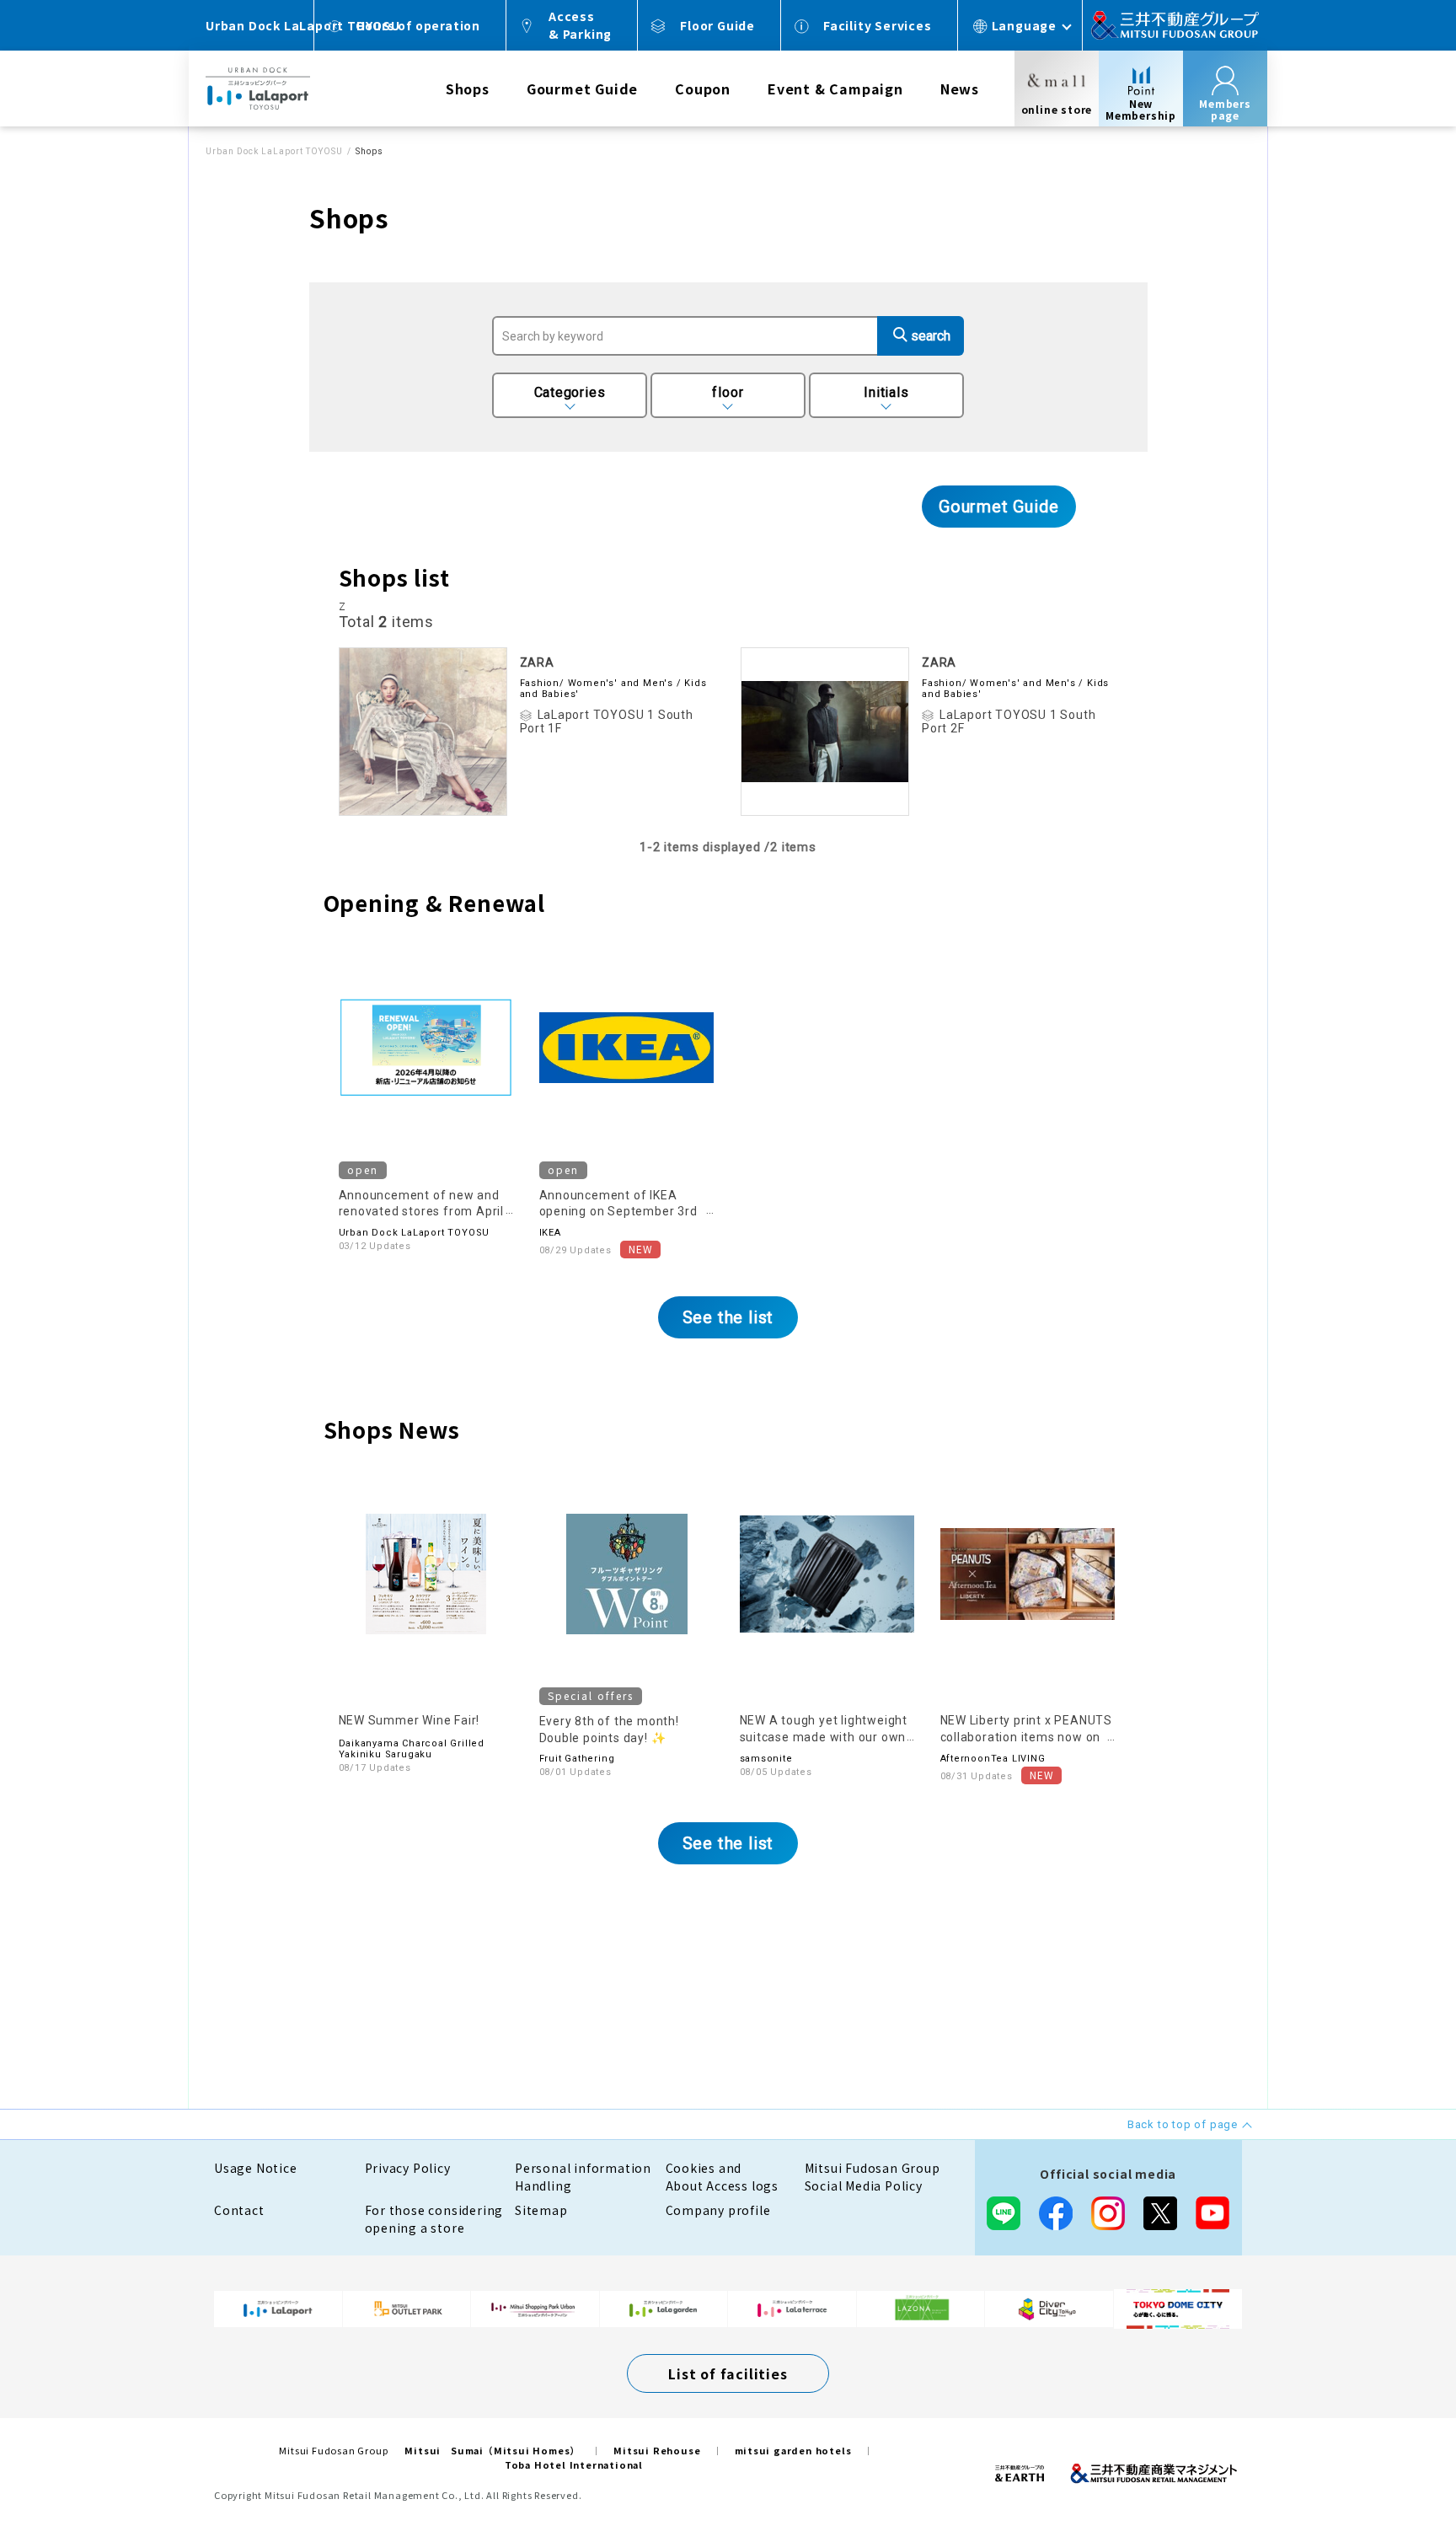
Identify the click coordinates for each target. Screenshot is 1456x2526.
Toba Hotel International (574, 2464)
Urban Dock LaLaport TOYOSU (274, 151)
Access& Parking (580, 25)
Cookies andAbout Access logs (723, 2177)
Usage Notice (256, 2168)
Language (1024, 25)
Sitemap (541, 2210)
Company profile (718, 2210)
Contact (239, 2210)
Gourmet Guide (582, 88)
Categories (570, 392)
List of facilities (728, 2373)
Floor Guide (717, 25)
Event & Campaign (835, 88)
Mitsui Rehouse (657, 2450)
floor (728, 392)
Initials (886, 392)
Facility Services (878, 25)
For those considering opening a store (434, 2219)
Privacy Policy (408, 2168)
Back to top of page (1390, 2460)
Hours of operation (418, 25)
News (960, 88)
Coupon (703, 88)
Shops (468, 88)
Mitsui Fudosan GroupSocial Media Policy (873, 2177)
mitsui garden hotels (793, 2450)
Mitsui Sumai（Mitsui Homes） (492, 2450)
